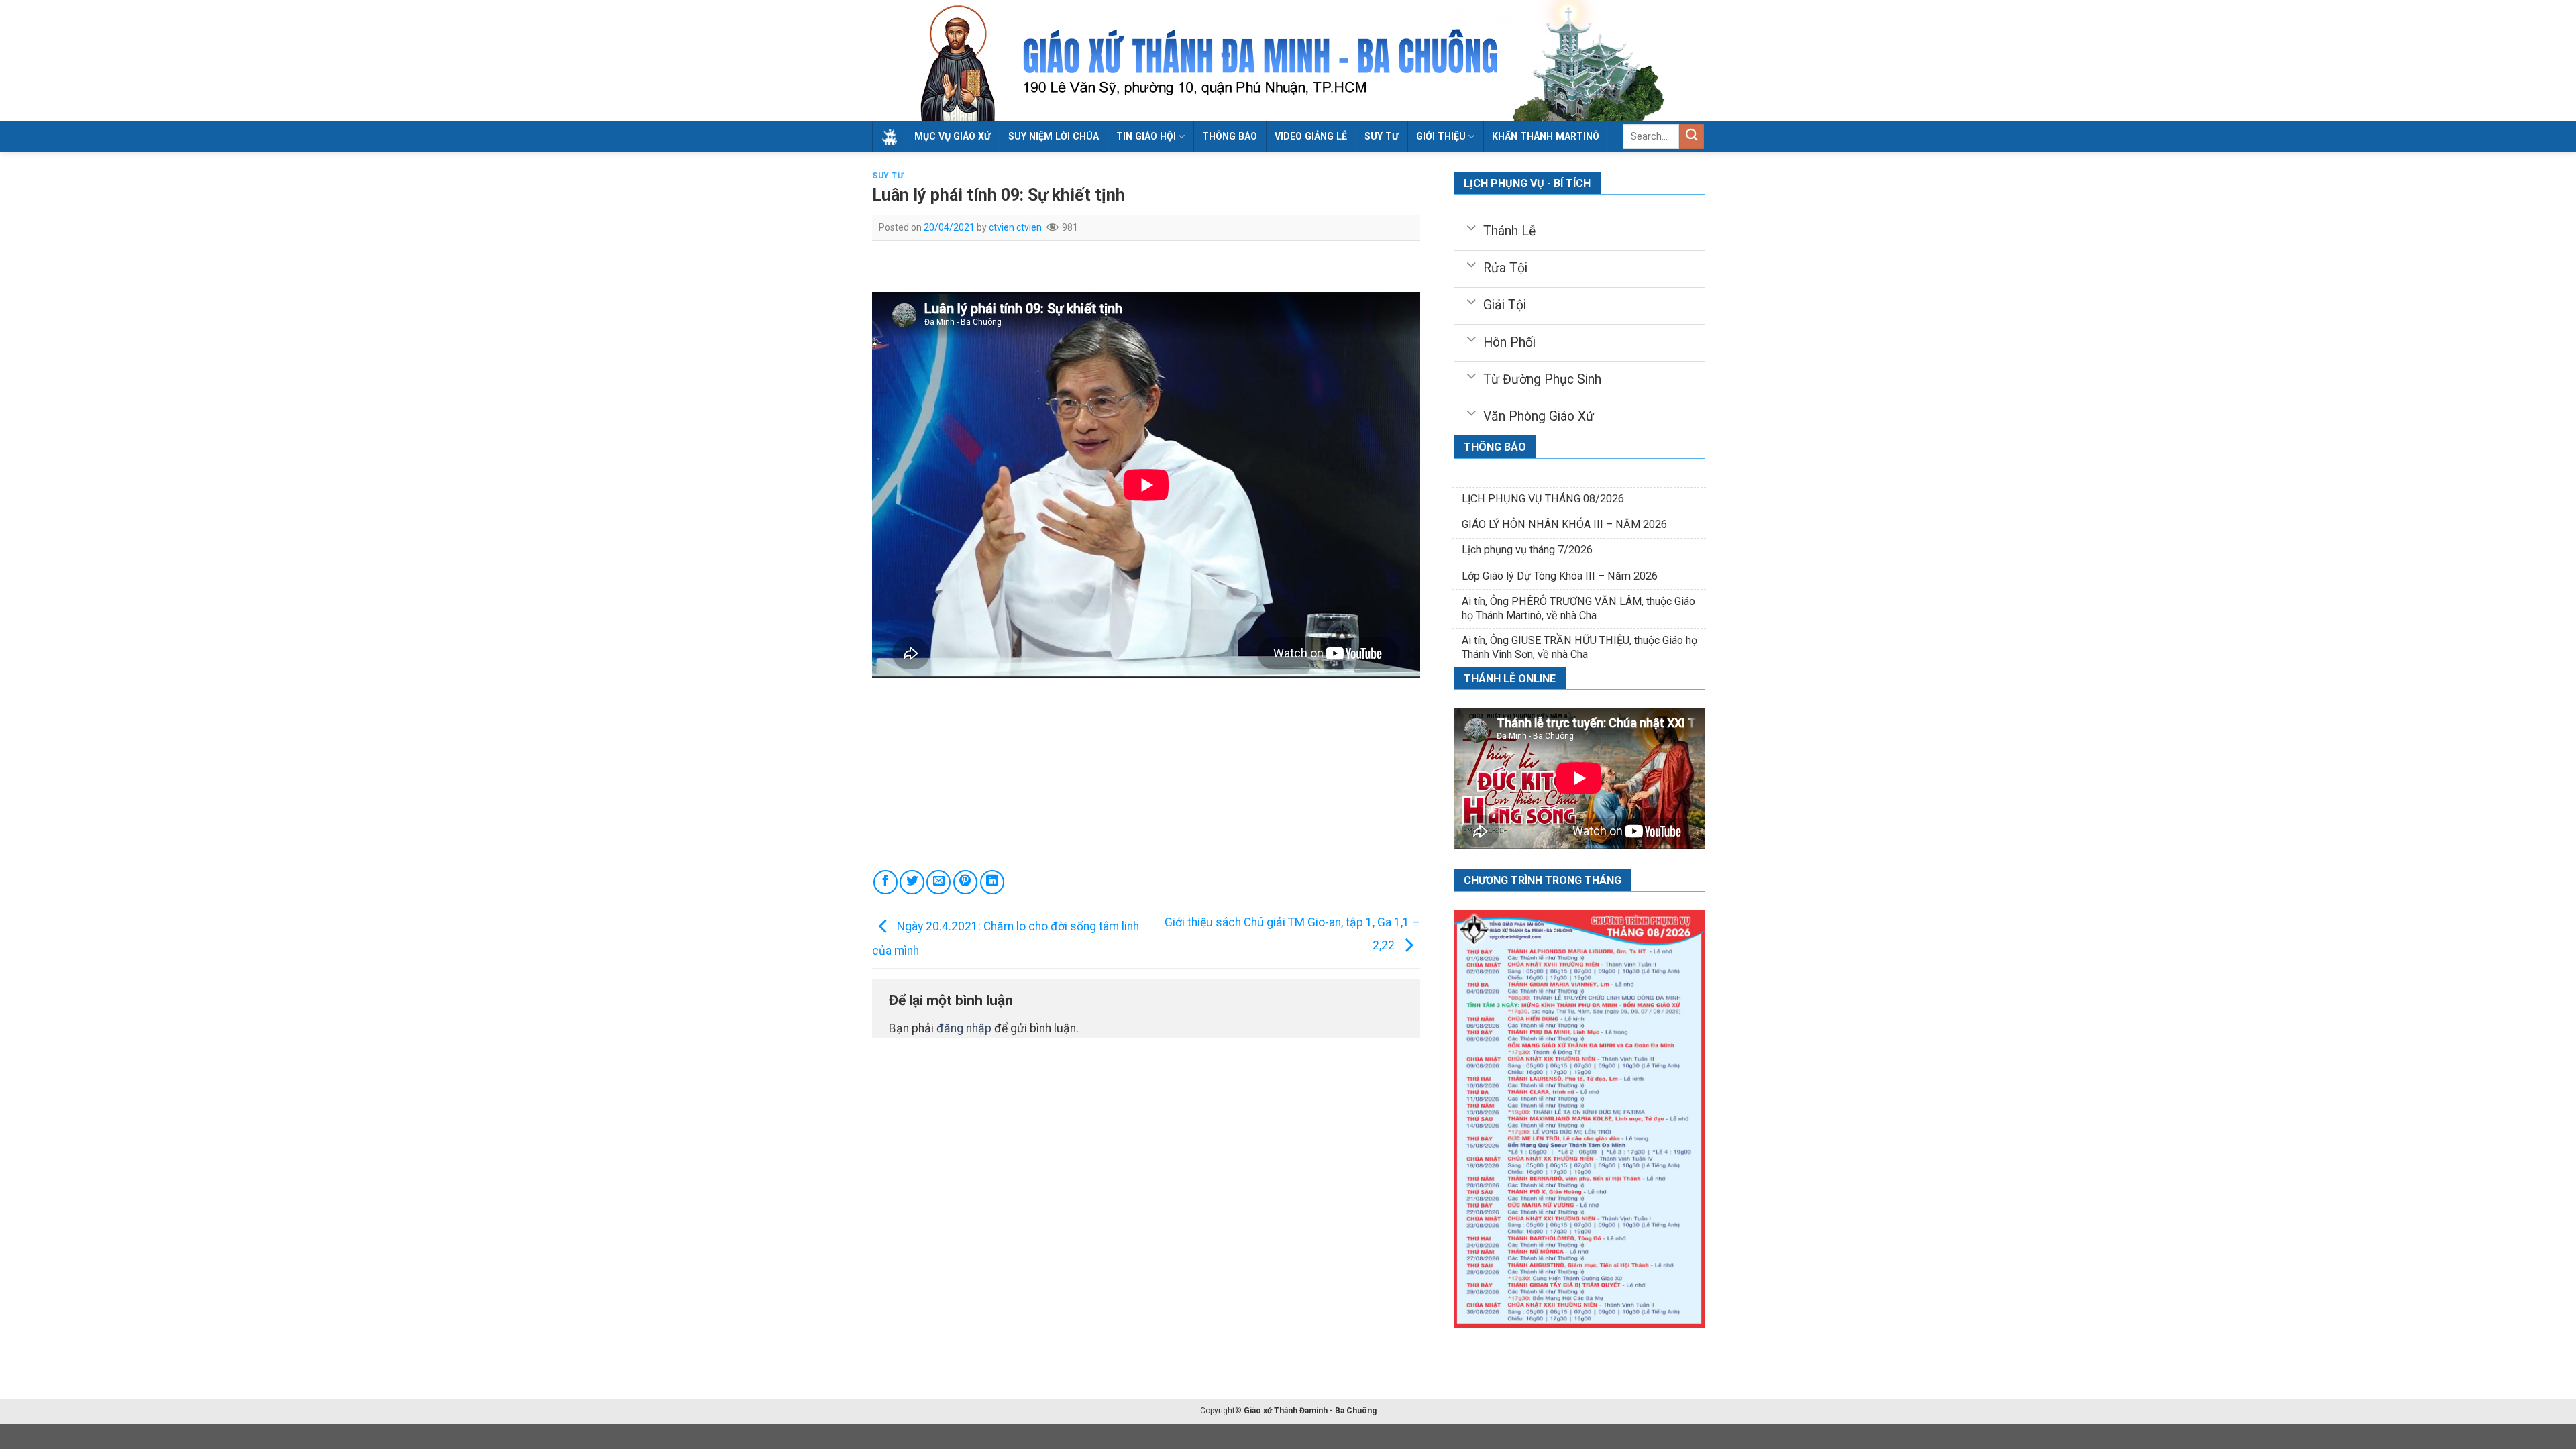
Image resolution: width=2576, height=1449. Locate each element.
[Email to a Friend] (938, 882)
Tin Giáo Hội (1146, 136)
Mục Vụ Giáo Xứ (953, 136)
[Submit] (1692, 137)
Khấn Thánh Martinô (1546, 136)
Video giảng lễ (1311, 136)
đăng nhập (964, 1028)
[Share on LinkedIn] (992, 882)
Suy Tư (888, 176)
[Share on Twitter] (912, 882)
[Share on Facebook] (885, 882)
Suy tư (1382, 136)
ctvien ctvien (1015, 227)
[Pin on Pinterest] (965, 882)
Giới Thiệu (1441, 136)
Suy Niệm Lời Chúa (1054, 136)
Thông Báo (1230, 136)
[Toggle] (1471, 227)
